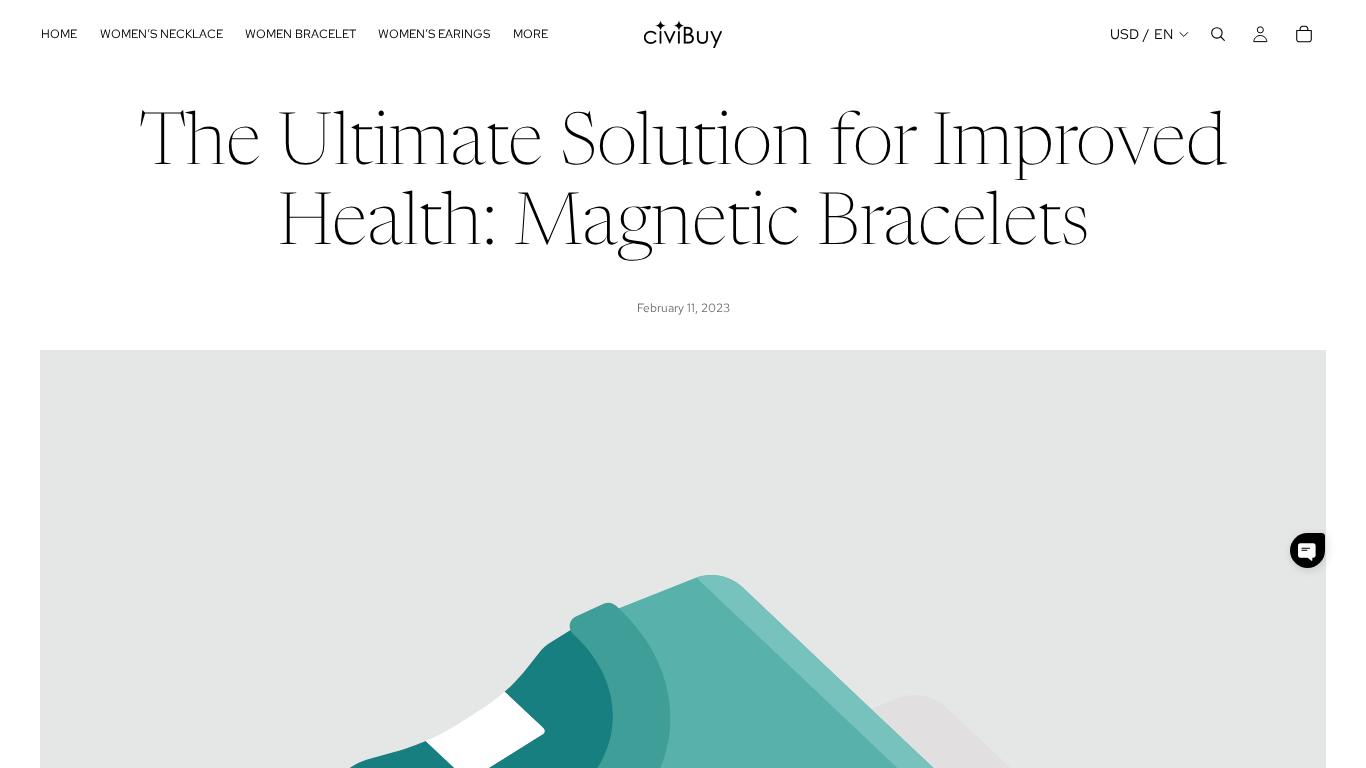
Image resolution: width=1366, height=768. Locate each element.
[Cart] (1304, 34)
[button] (1307, 550)
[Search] (1218, 34)
